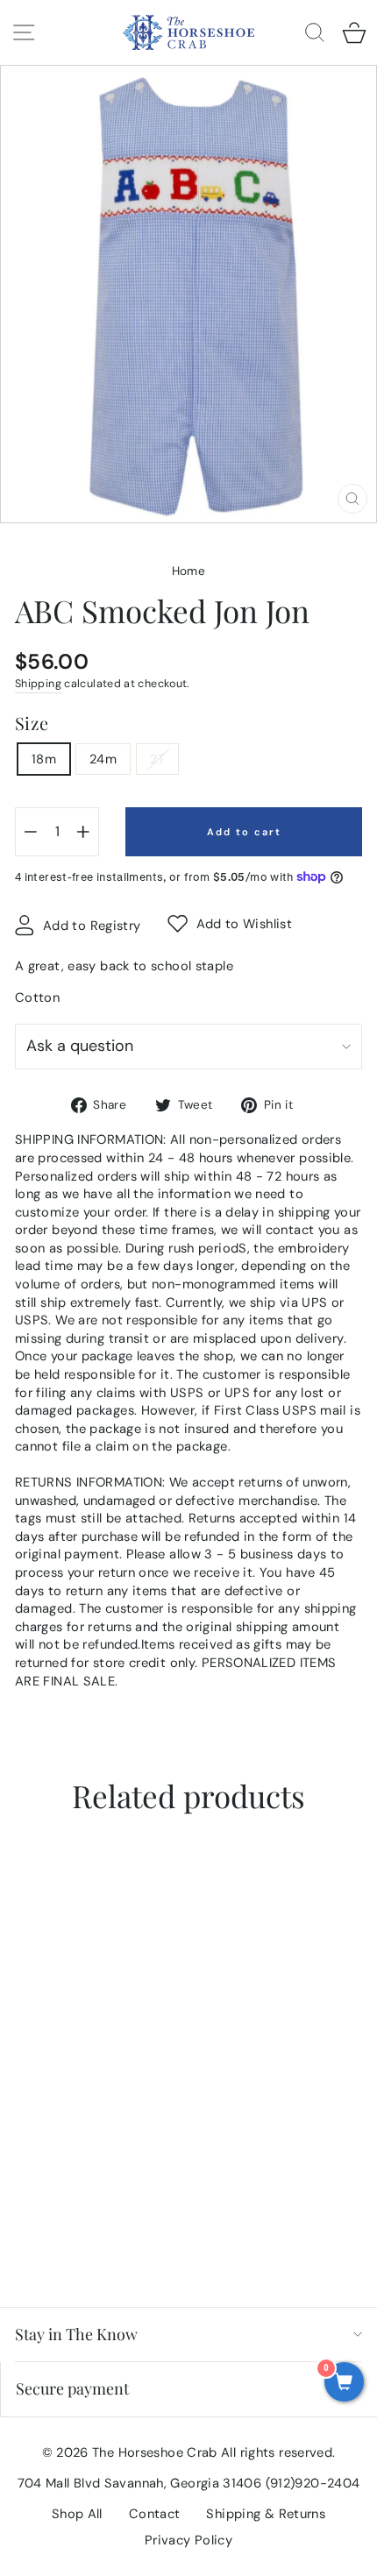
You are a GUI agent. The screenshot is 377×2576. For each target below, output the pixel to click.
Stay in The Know (76, 2334)
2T (157, 759)
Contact (155, 2514)
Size (32, 723)
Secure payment (72, 2388)
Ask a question (80, 1046)
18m (44, 759)
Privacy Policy (188, 2540)
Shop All (77, 2514)
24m (103, 759)
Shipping (38, 684)
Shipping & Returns (266, 2514)
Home (188, 571)
